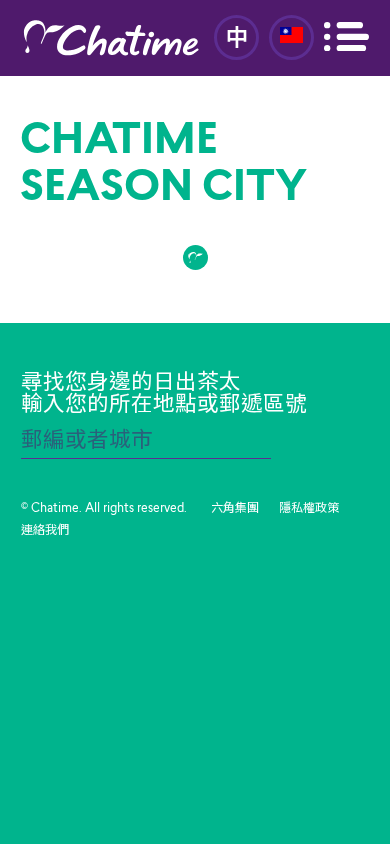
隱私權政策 (309, 509)
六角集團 (235, 509)
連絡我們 (45, 531)
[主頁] (111, 38)
